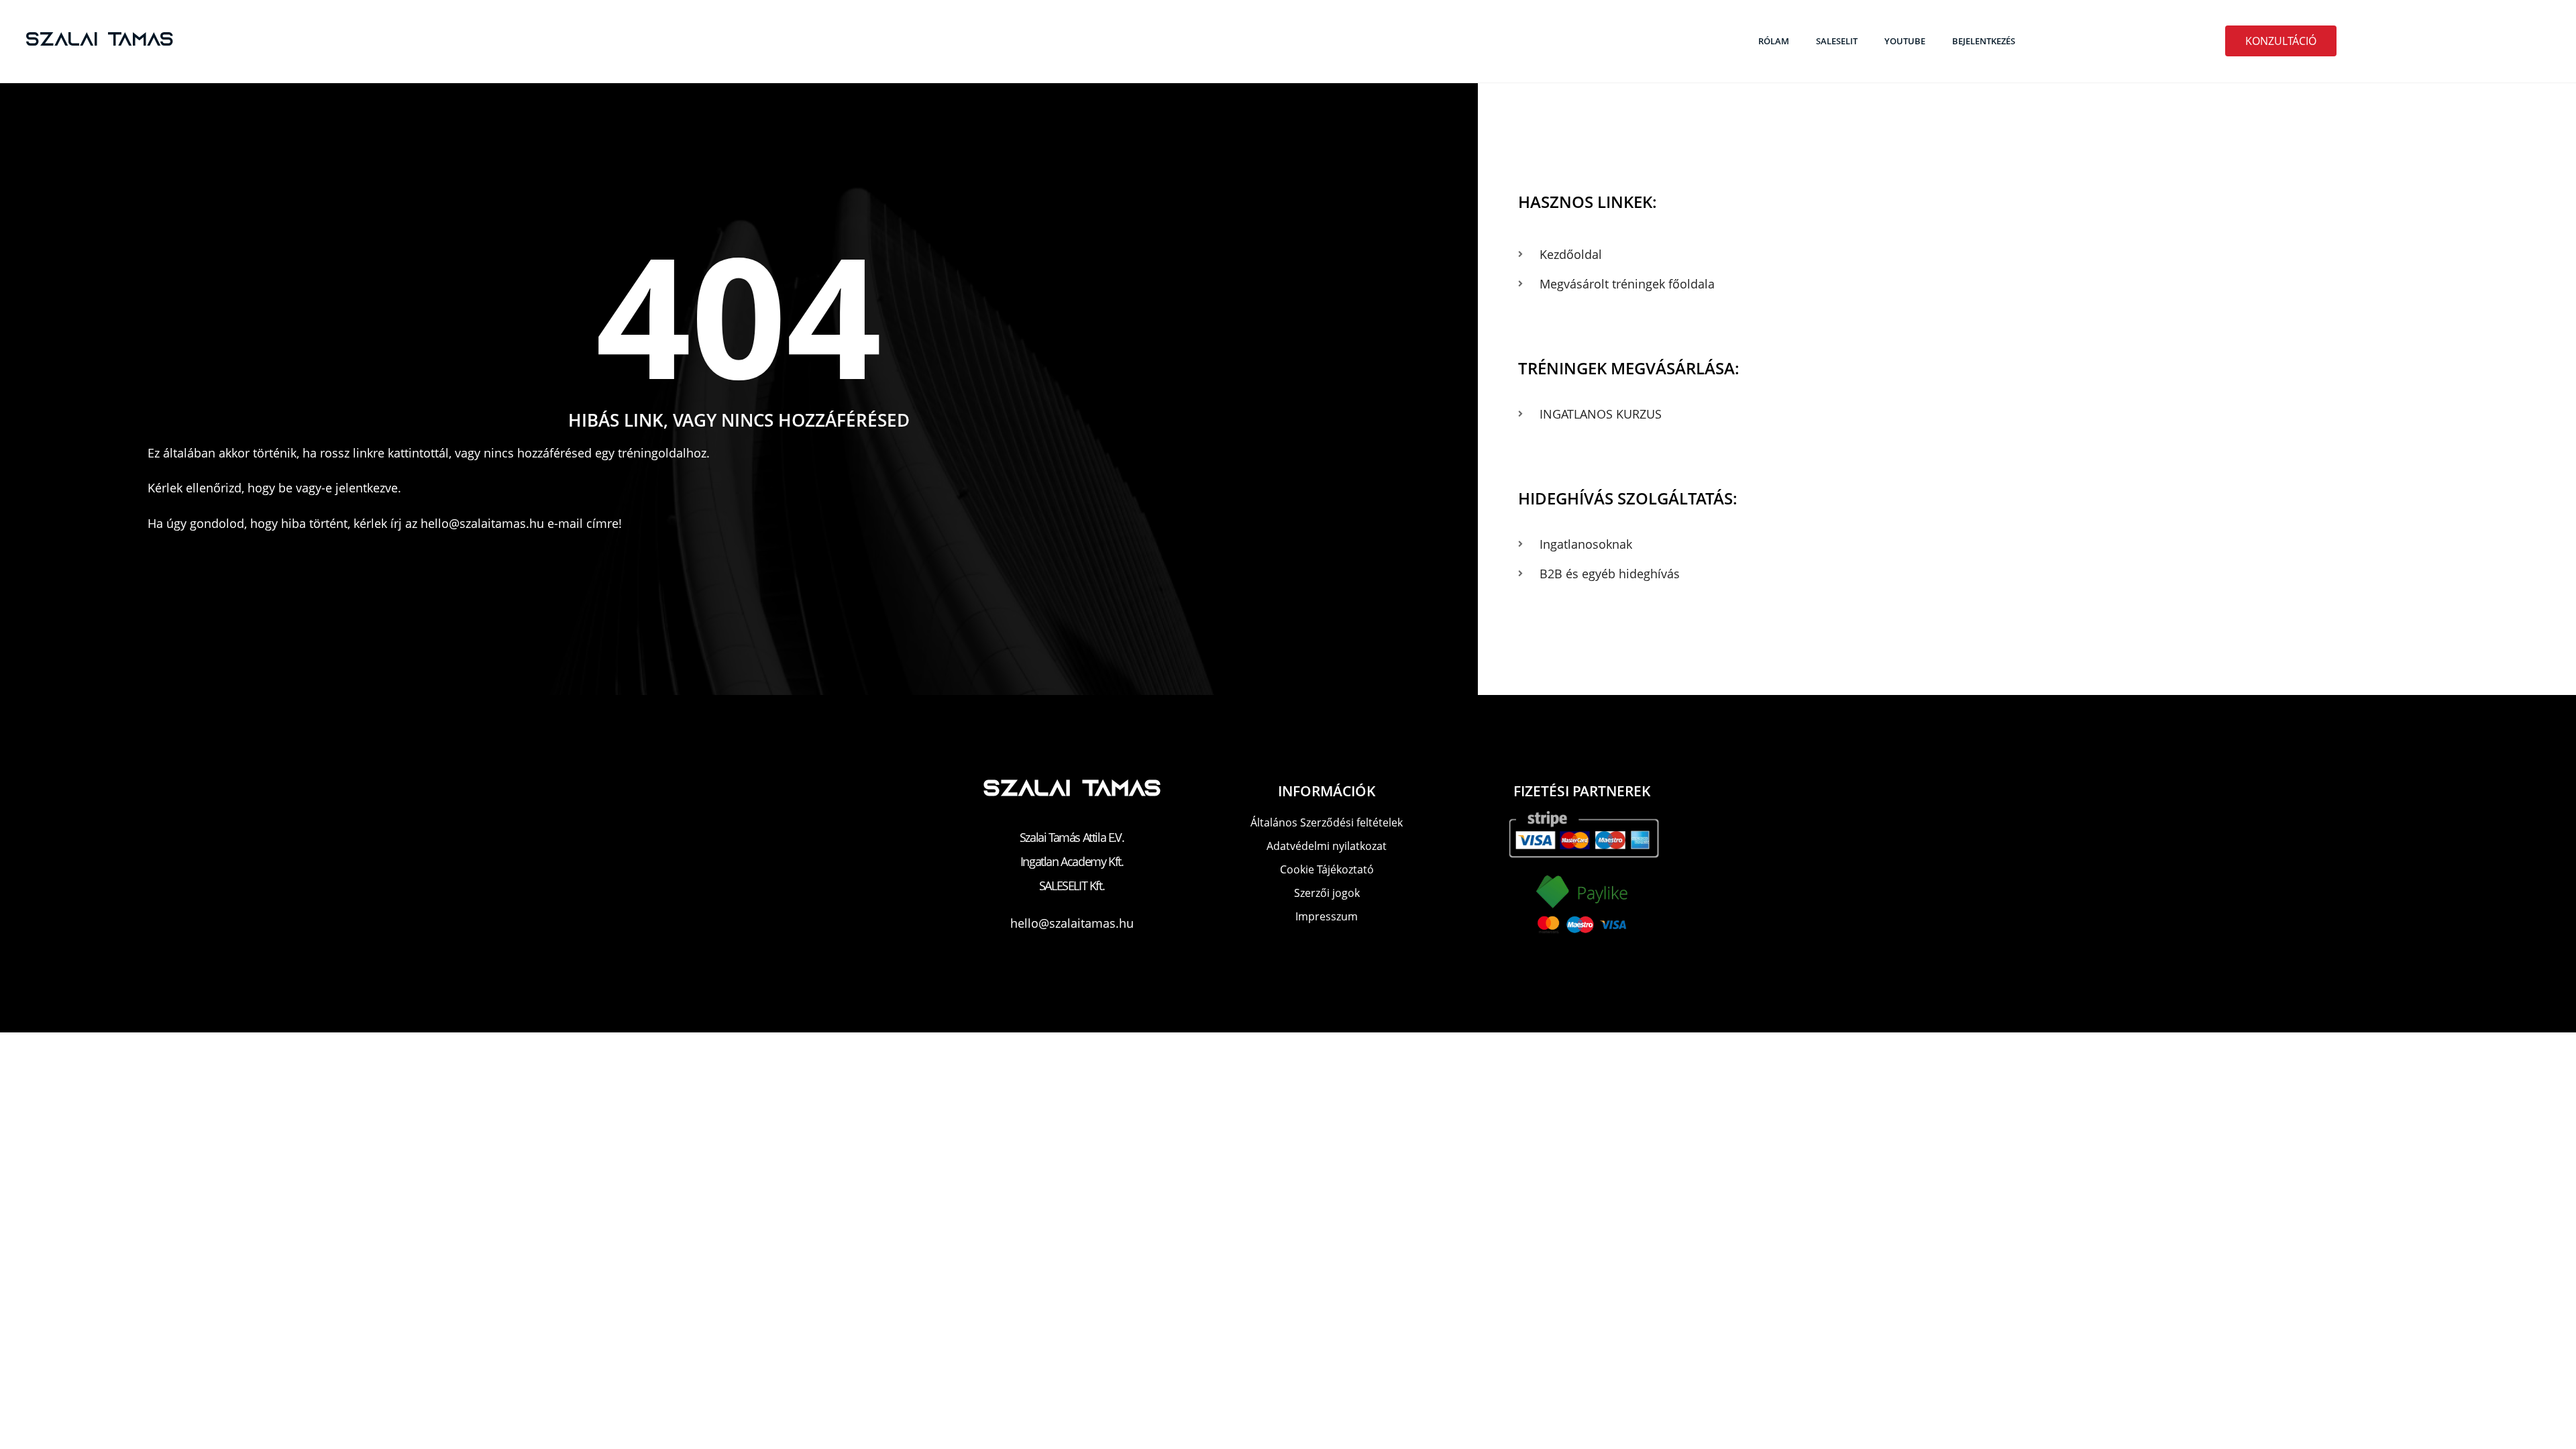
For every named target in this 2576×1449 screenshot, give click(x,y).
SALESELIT (1837, 41)
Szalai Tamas (100, 41)
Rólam (1774, 41)
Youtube (1905, 41)
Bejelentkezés (1984, 41)
